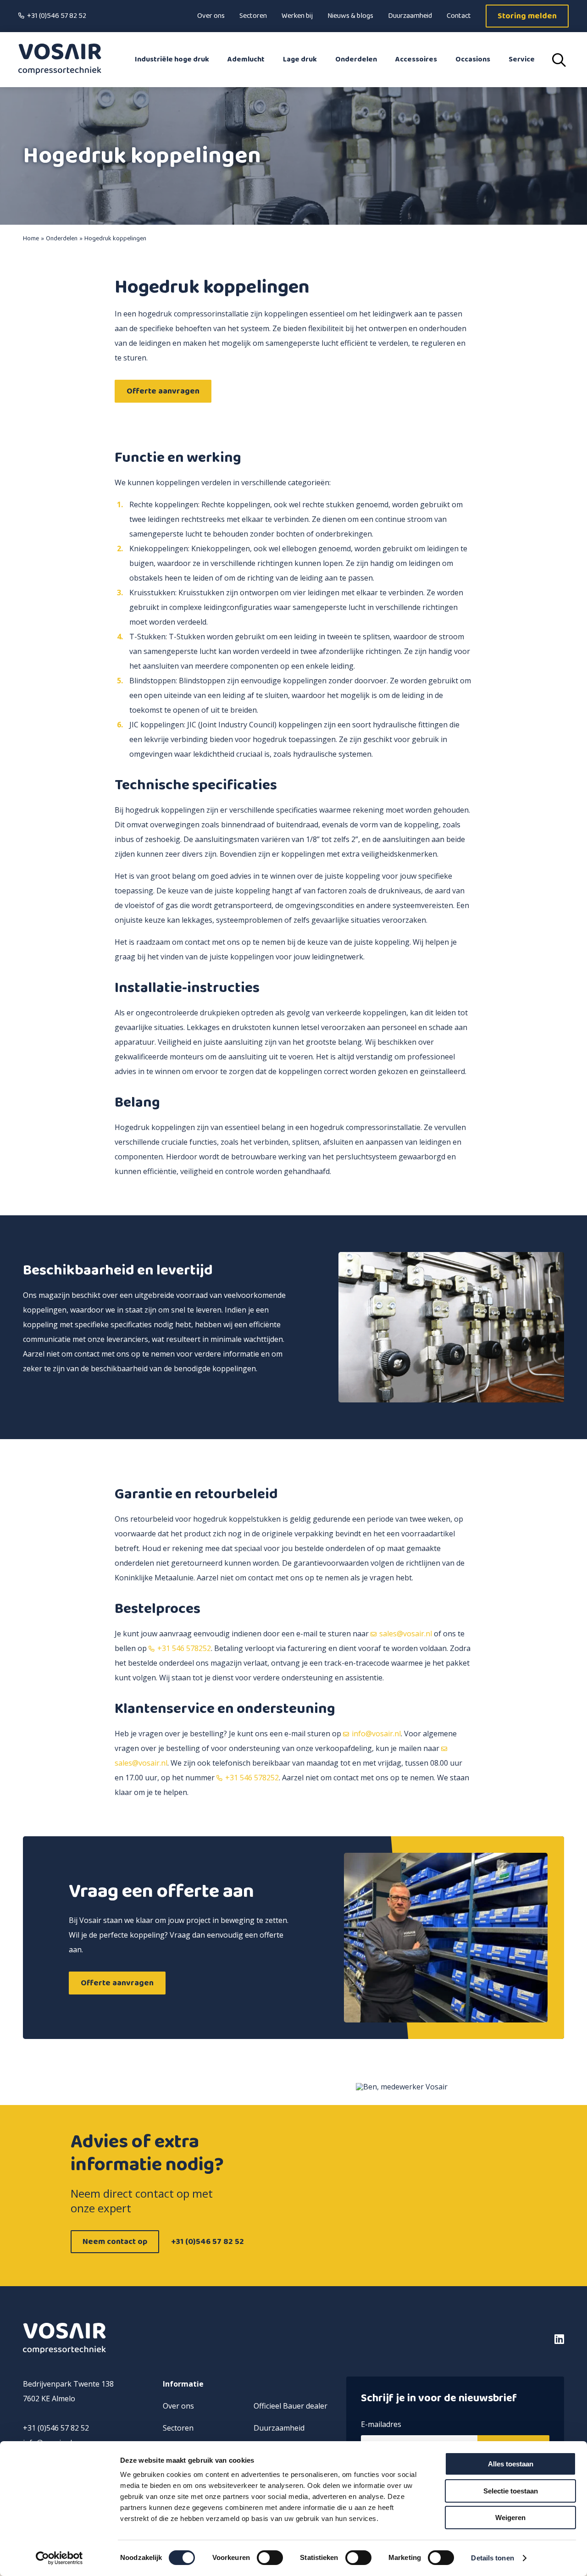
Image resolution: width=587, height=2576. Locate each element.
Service (522, 59)
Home (31, 238)
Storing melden (527, 16)
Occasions (473, 59)
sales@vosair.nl (406, 1634)
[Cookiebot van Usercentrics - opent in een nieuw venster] (59, 2558)
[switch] (270, 2558)
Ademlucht (246, 59)
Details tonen (492, 2558)
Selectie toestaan (511, 2491)
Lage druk (300, 59)
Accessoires (416, 59)
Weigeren (510, 2518)
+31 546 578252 (184, 1648)
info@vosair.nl (376, 1734)
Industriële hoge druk (172, 59)
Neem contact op (115, 2242)
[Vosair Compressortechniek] (60, 60)
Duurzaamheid (410, 16)
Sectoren (253, 16)
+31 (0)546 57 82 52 (57, 16)
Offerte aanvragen (163, 391)
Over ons (211, 16)
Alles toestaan (511, 2464)
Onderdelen (356, 59)
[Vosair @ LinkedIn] (500, 2339)
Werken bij (297, 16)
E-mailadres (381, 2425)
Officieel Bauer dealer (291, 2406)
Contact (459, 16)
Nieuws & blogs (350, 16)
